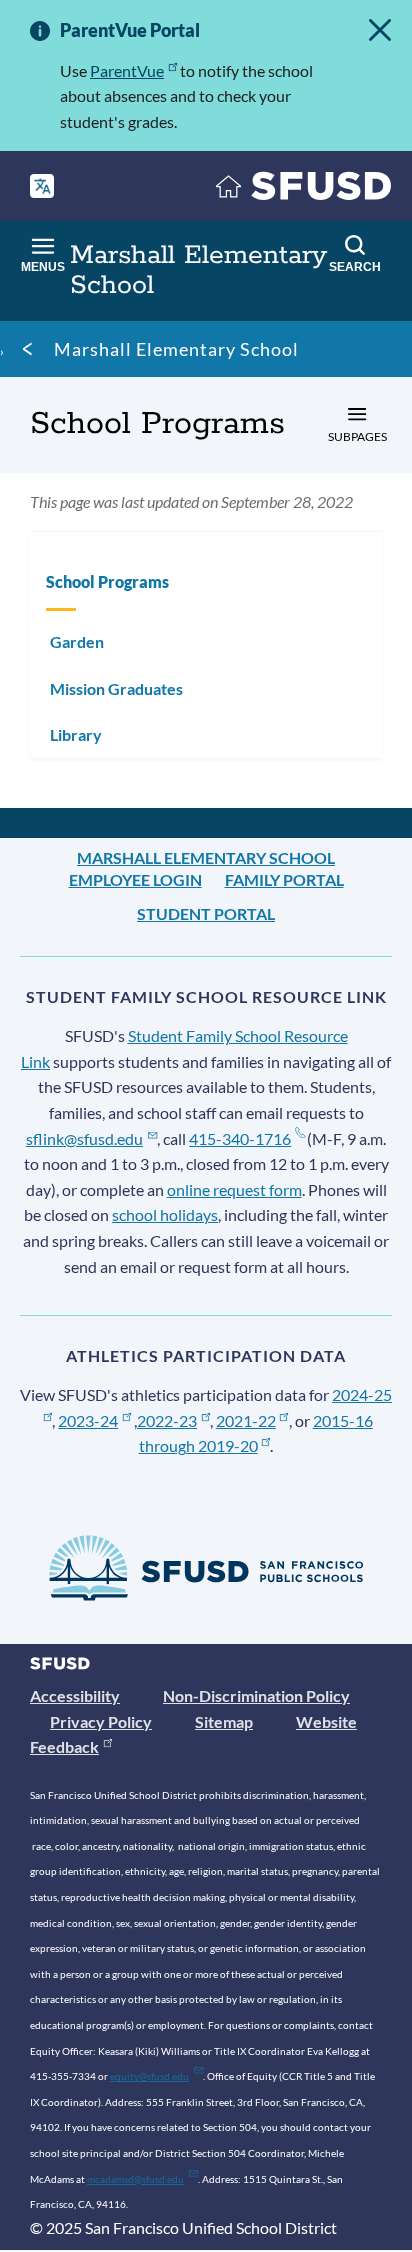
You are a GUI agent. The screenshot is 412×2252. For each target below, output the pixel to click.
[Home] (304, 190)
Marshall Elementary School (176, 349)
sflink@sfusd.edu (84, 1138)
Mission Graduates (116, 688)
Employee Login (135, 879)
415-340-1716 (240, 1138)
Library (76, 734)
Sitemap (224, 1721)
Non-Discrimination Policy (256, 1695)
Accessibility (75, 1695)
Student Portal (206, 913)
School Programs (107, 581)
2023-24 (88, 1420)
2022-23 (167, 1420)
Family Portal (284, 879)
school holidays (165, 1214)
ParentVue (127, 70)
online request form (234, 1189)
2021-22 (246, 1420)
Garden (77, 641)
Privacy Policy (101, 1721)
